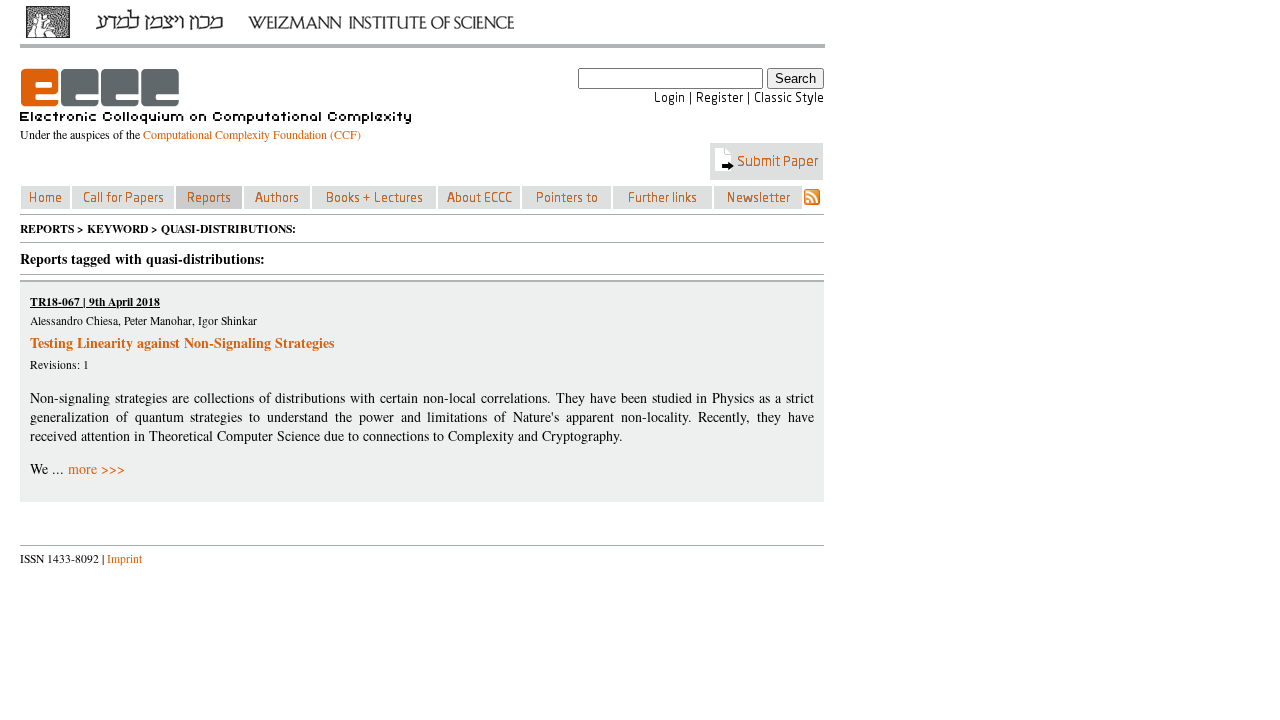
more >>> (96, 468)
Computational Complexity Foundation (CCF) (252, 134)
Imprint (124, 558)
